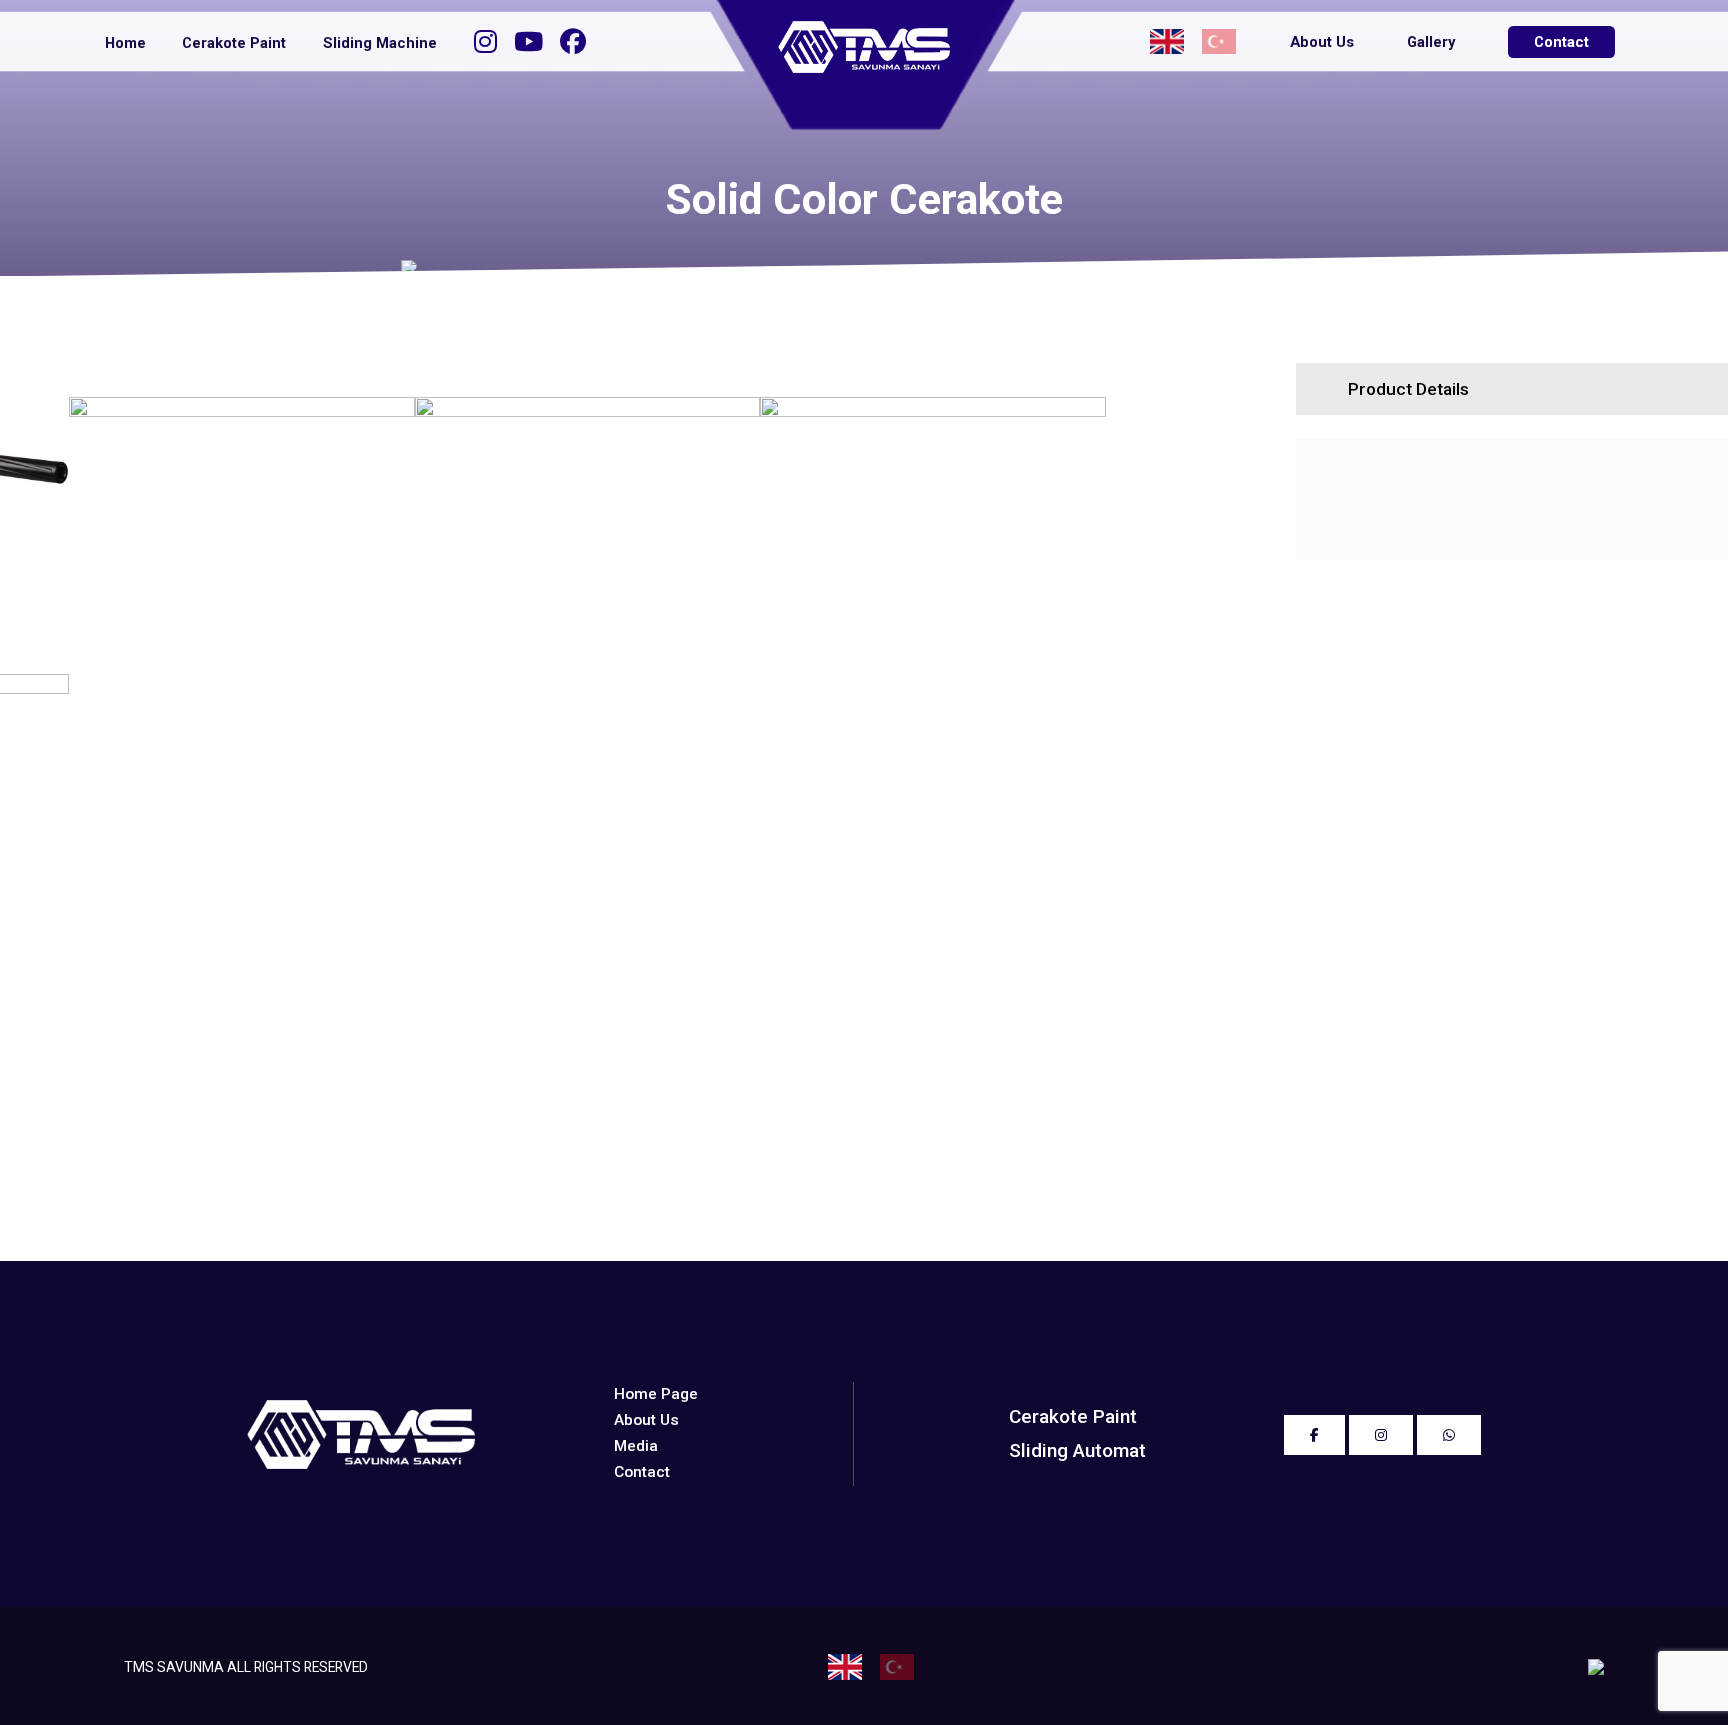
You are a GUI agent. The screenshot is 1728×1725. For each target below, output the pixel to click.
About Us (1322, 42)
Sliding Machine (380, 43)
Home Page (656, 1394)
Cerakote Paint (234, 43)
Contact (1561, 42)
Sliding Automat (1077, 1450)
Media (636, 1446)
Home (125, 43)
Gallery (1431, 42)
